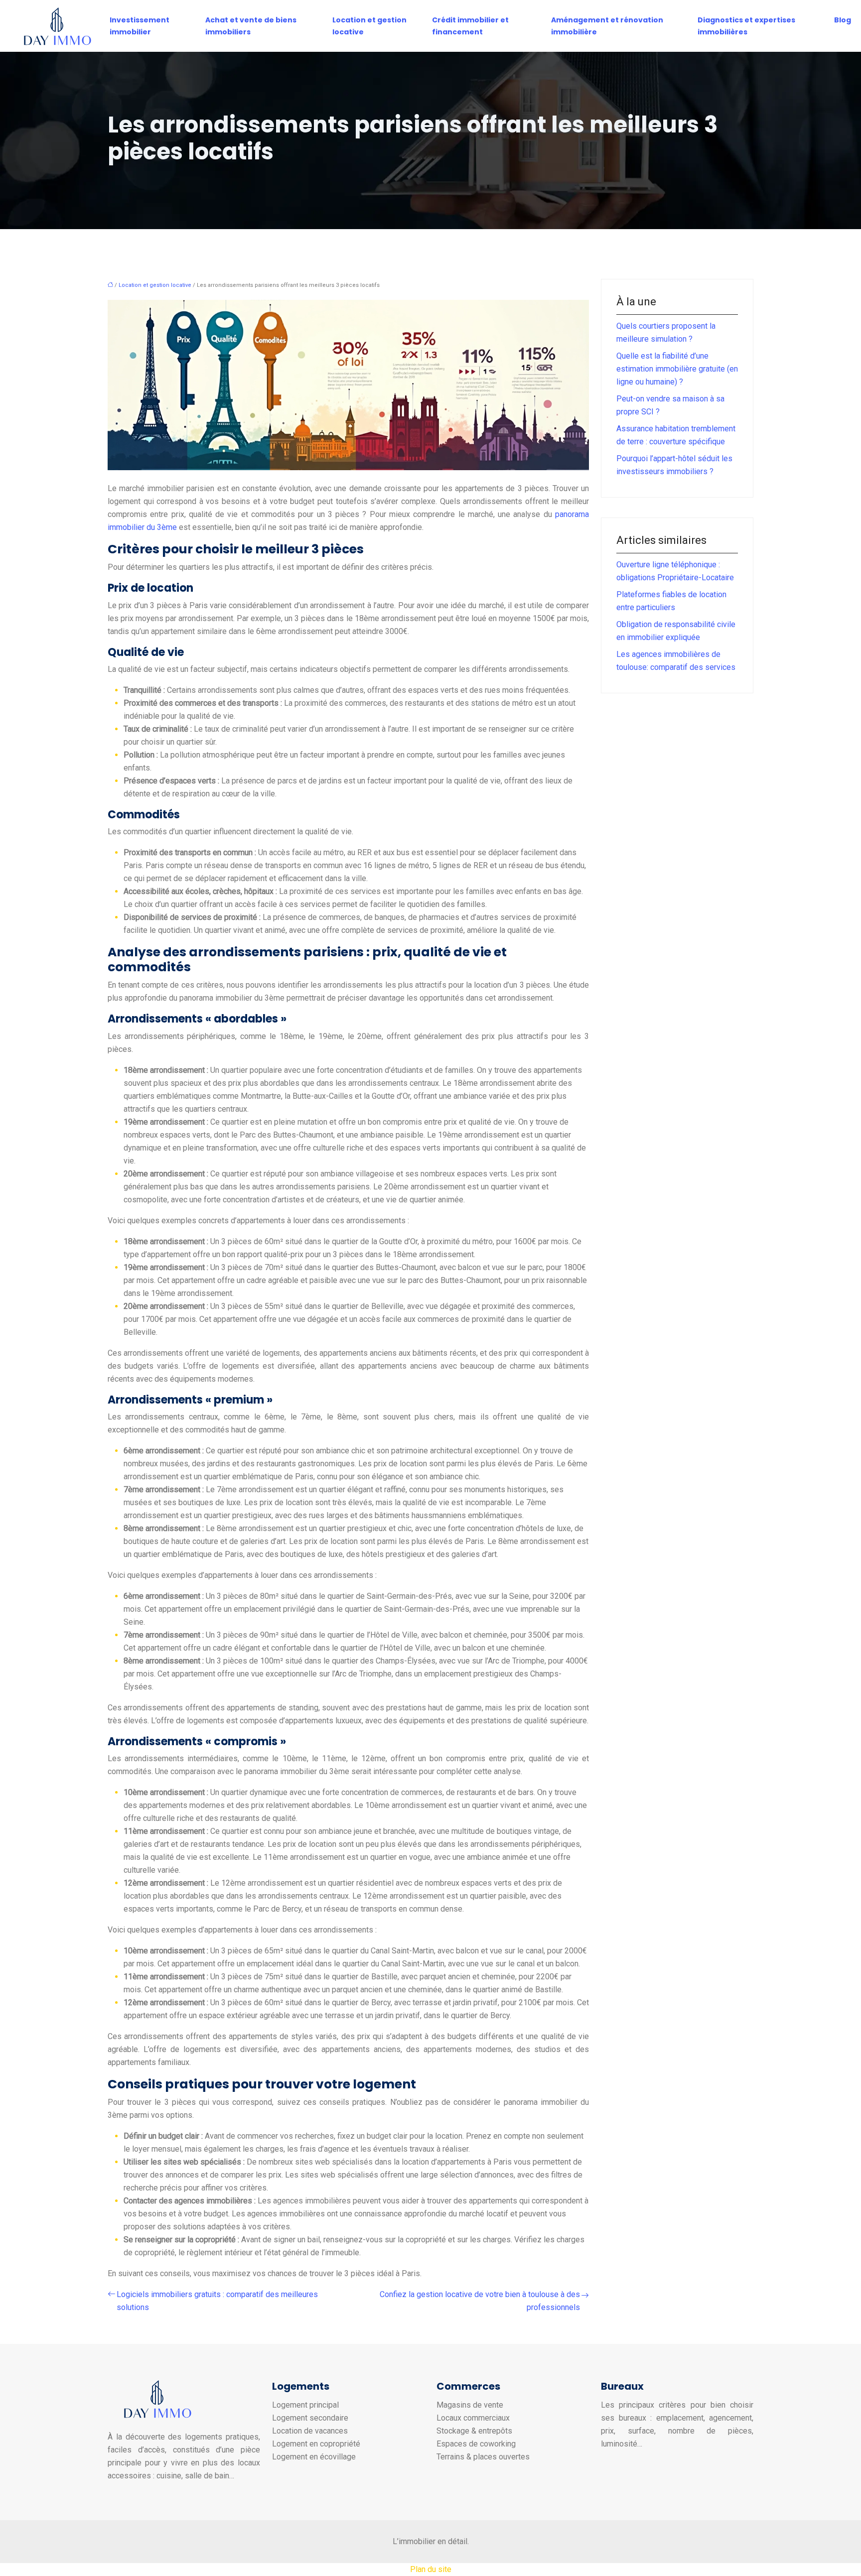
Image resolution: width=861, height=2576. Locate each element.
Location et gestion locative (369, 26)
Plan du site (431, 2569)
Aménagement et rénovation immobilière (607, 26)
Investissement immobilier (140, 26)
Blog (843, 20)
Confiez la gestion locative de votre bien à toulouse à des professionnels (480, 2301)
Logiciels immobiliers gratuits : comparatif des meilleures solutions (217, 2301)
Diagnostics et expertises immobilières (746, 26)
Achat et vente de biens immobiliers (251, 26)
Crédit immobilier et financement (470, 26)
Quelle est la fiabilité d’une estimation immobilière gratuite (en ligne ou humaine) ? (677, 369)
